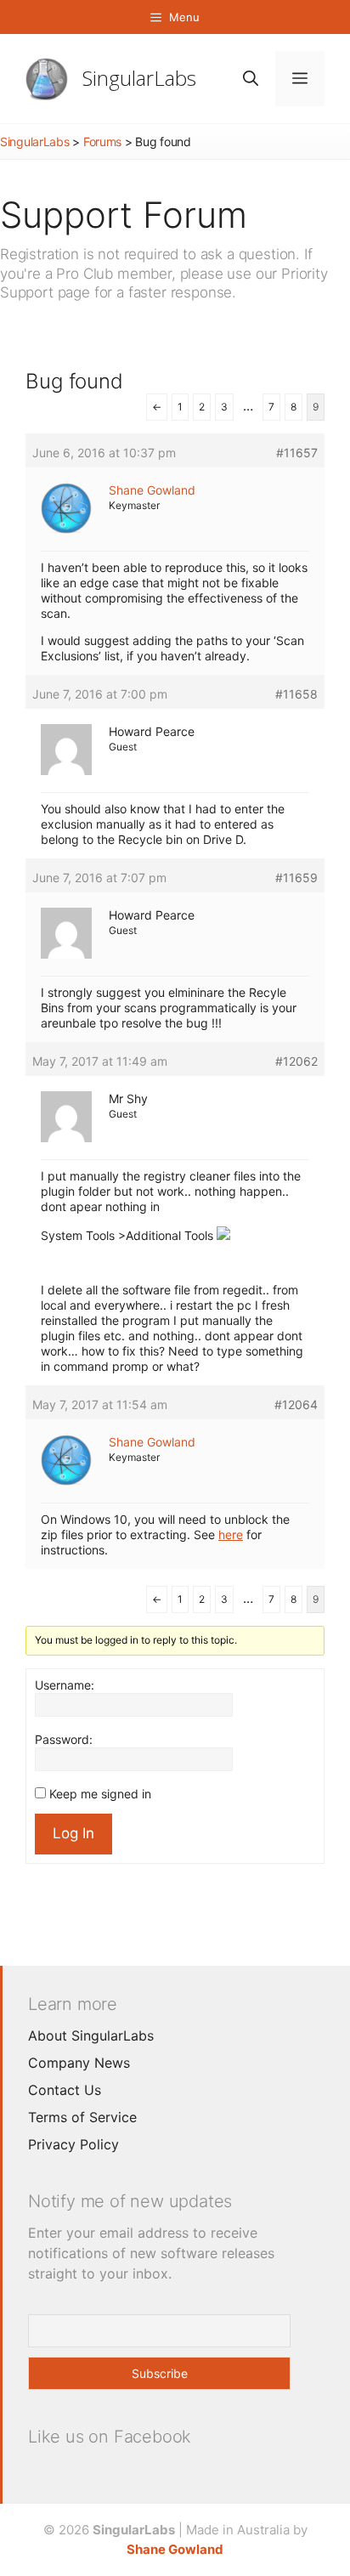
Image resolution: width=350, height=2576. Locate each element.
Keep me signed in (100, 1794)
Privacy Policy (73, 2144)
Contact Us (65, 2090)
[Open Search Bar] (251, 79)
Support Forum (124, 215)
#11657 (297, 453)
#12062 (296, 1061)
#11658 (296, 694)
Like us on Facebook (110, 2437)
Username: (65, 1685)
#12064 (296, 1404)
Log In (73, 1833)
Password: (64, 1739)
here (231, 1534)
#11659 (296, 878)
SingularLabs (139, 78)
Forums (102, 142)
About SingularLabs (91, 2035)
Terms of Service (82, 2117)
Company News (79, 2063)
